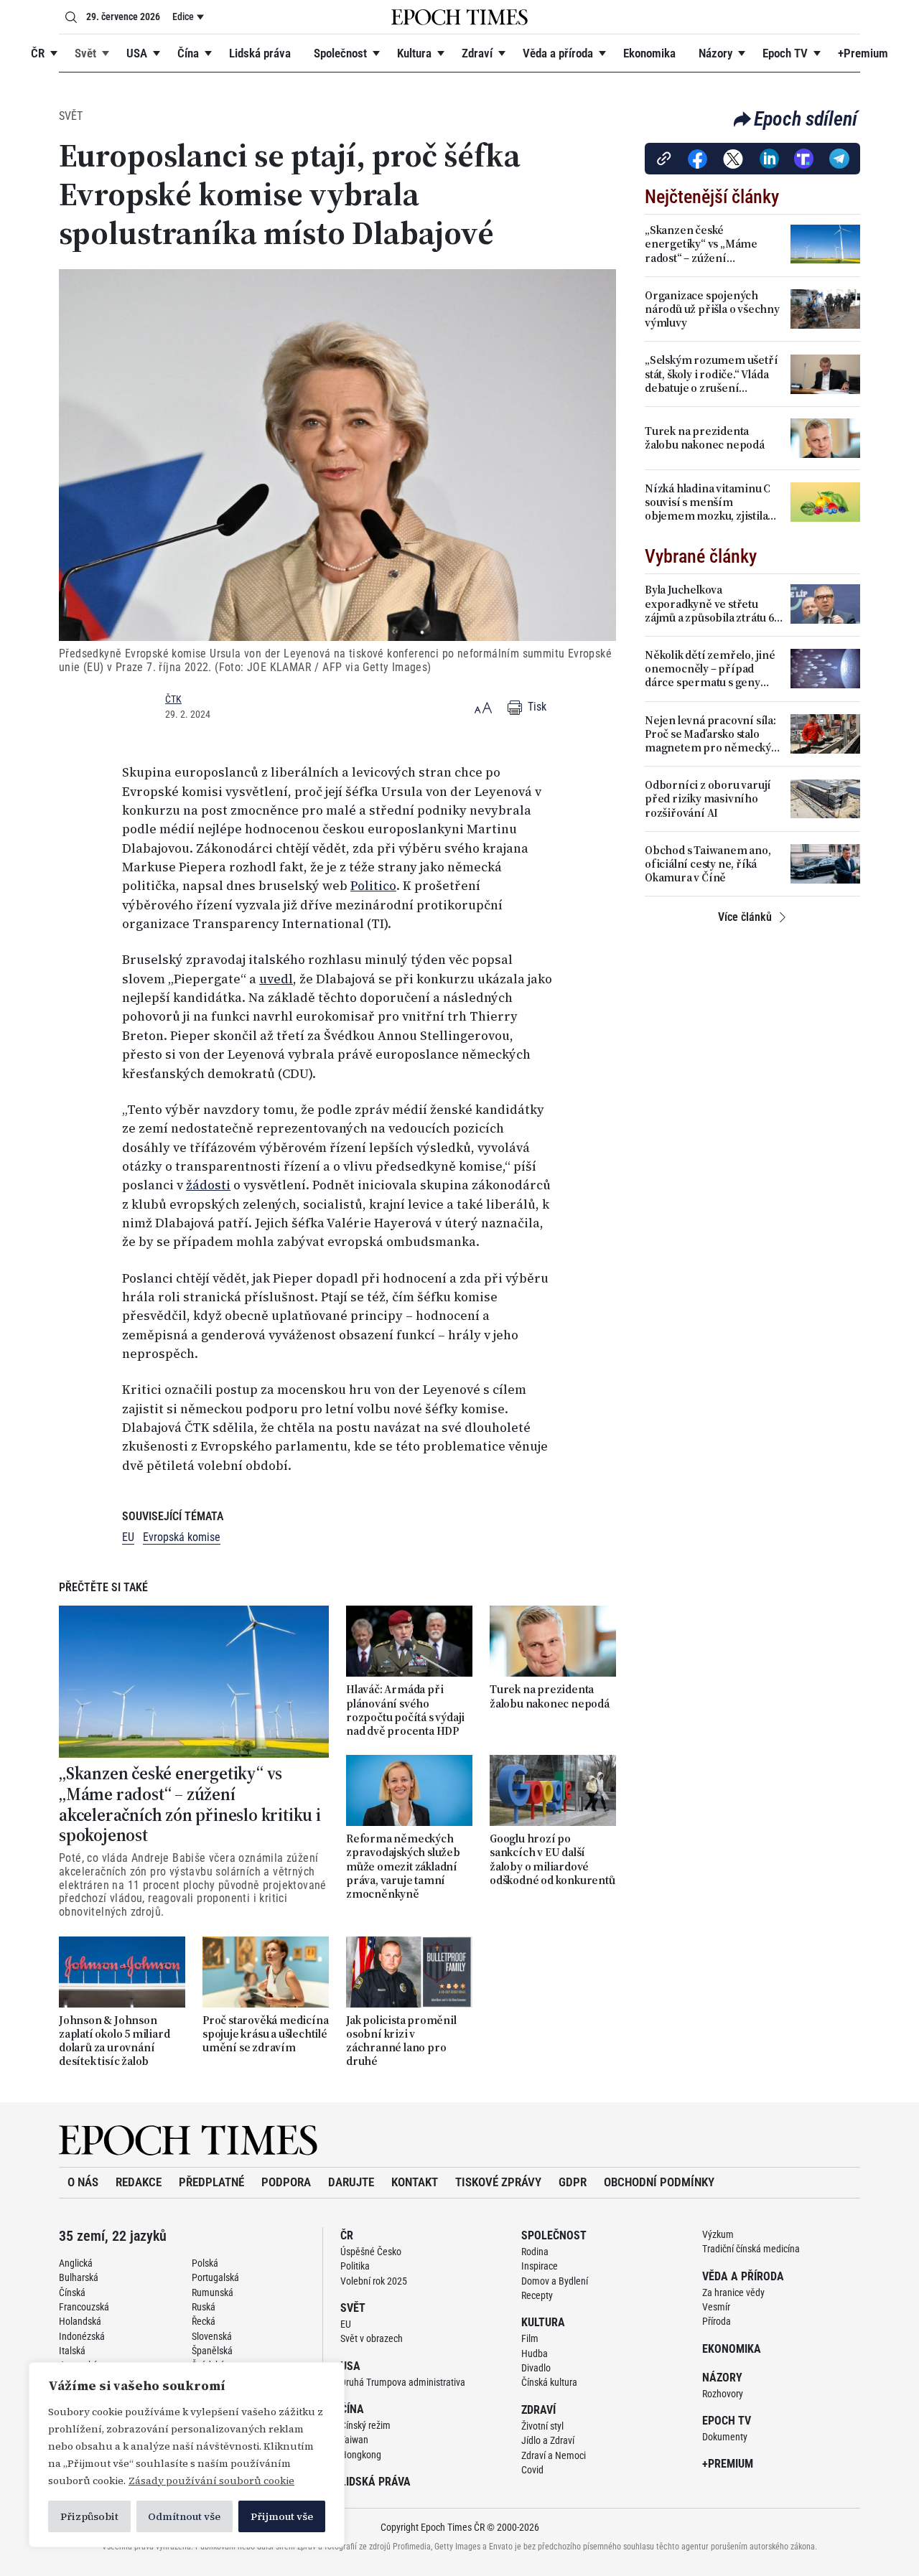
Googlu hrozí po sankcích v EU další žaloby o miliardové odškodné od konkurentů (552, 1859)
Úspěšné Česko (371, 2252)
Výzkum (718, 2234)
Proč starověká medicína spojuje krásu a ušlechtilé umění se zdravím (265, 2034)
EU (128, 1537)
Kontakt (415, 2182)
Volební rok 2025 (374, 2281)
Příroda (717, 2321)
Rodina (535, 2252)
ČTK (173, 699)
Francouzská (84, 2307)
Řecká (204, 2321)
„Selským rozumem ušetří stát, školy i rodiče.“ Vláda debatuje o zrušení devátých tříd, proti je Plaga (713, 374)
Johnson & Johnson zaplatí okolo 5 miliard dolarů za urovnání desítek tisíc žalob (114, 2041)
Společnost (340, 53)
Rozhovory (723, 2394)
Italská (72, 2351)
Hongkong (361, 2455)
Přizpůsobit (89, 2516)
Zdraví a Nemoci (554, 2455)
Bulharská (79, 2277)
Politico (373, 886)
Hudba (535, 2353)
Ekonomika (649, 53)
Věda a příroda (558, 53)
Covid (532, 2470)
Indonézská (82, 2336)
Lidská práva (260, 53)
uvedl (276, 979)
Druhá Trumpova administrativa (403, 2382)
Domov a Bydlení (555, 2281)
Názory (715, 53)
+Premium (863, 53)
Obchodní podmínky (659, 2182)
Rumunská (213, 2292)
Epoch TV (785, 53)
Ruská (204, 2307)
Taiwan (354, 2440)
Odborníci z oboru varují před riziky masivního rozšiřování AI (708, 799)
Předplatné (211, 2182)
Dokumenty (725, 2437)
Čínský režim (365, 2425)
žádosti (208, 1185)
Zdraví (477, 53)
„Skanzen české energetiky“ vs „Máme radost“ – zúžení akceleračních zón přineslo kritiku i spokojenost (190, 1805)
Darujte (351, 2182)
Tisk (536, 707)
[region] (187, 2455)
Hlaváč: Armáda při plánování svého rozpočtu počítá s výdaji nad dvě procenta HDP (405, 1710)
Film (530, 2338)
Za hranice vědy (733, 2292)
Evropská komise (182, 1537)
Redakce (139, 2182)
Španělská (212, 2351)
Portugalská (215, 2277)
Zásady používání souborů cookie (211, 2481)
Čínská (72, 2292)
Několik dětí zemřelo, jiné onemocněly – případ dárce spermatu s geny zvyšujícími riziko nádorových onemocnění (710, 669)
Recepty (537, 2295)
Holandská (80, 2321)
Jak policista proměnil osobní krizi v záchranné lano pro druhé (401, 2041)
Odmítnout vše (184, 2516)
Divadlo (536, 2368)
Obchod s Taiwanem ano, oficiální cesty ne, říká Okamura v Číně (708, 864)
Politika (355, 2266)
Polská (205, 2263)
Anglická (76, 2263)
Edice (183, 17)
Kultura (414, 53)
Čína (188, 53)
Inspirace (540, 2266)
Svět (85, 53)
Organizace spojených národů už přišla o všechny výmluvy (712, 309)
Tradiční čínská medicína (751, 2249)
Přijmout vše (282, 2516)
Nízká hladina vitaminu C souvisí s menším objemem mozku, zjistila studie (708, 502)
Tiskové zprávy (498, 2182)
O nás (83, 2182)
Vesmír (716, 2307)
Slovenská (212, 2336)
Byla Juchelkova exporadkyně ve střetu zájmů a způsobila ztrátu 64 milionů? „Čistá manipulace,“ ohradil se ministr (712, 604)
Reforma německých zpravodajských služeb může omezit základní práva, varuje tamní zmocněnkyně (403, 1866)
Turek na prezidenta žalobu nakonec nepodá (550, 1696)
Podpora (286, 2182)
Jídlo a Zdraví (548, 2440)
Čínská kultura (549, 2382)
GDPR (573, 2182)
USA (137, 53)
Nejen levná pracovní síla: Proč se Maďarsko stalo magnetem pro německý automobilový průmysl (710, 734)
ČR (38, 53)
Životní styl (542, 2426)
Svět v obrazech (372, 2338)
